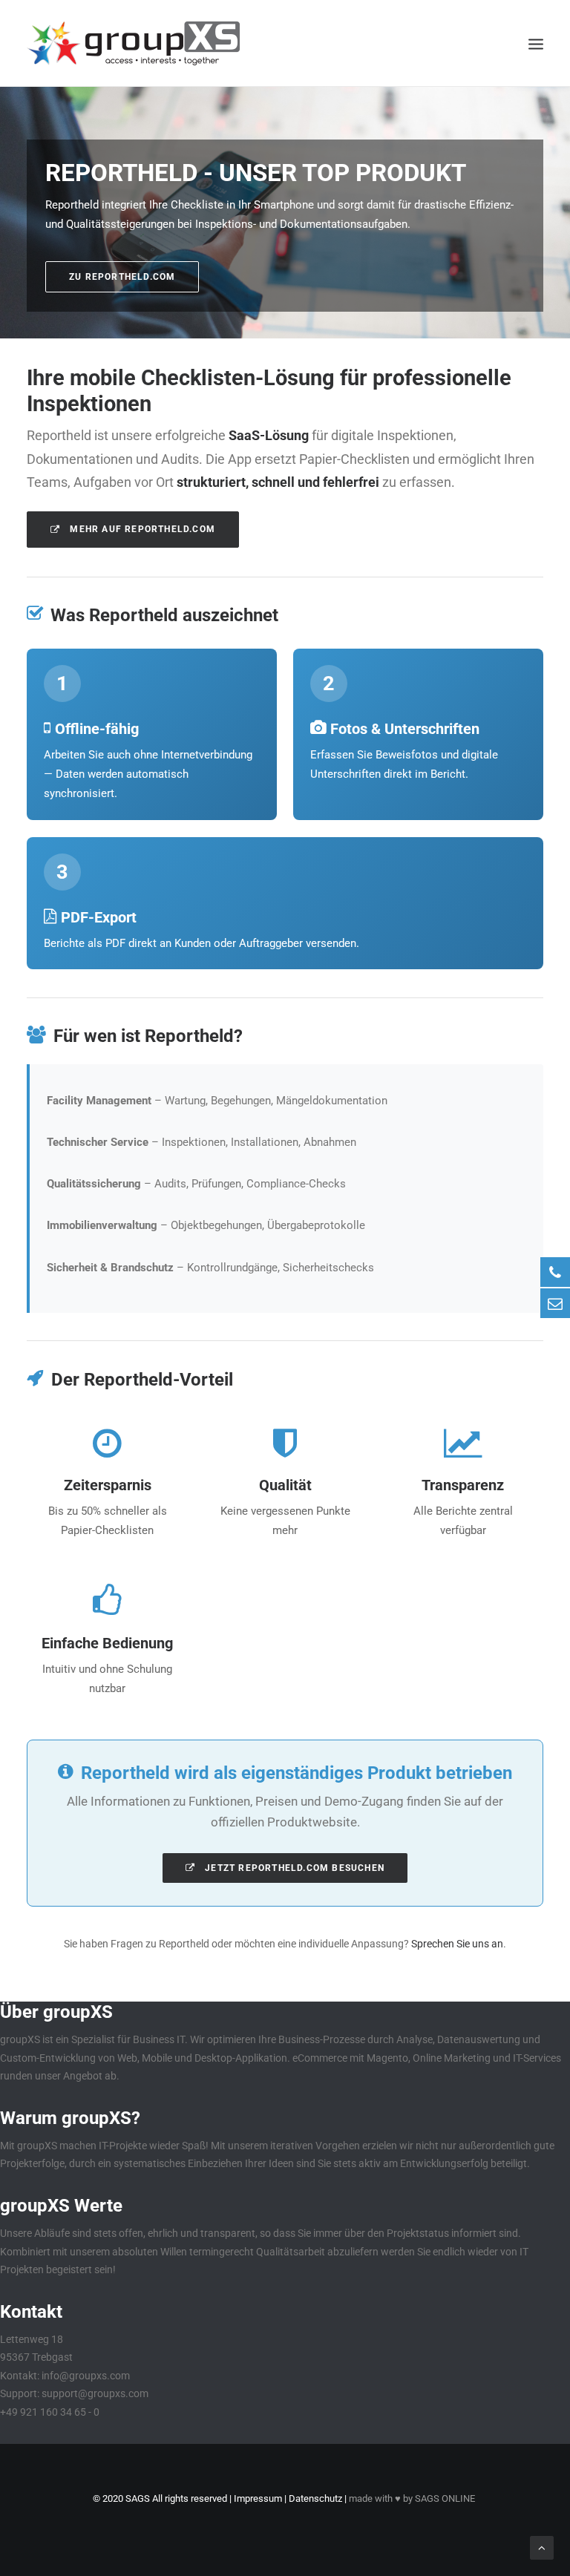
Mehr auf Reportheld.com (141, 529)
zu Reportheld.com (122, 277)
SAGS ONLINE (445, 2498)
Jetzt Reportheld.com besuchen (293, 1868)
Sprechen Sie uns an (457, 1944)
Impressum (258, 2498)
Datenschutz (315, 2498)
